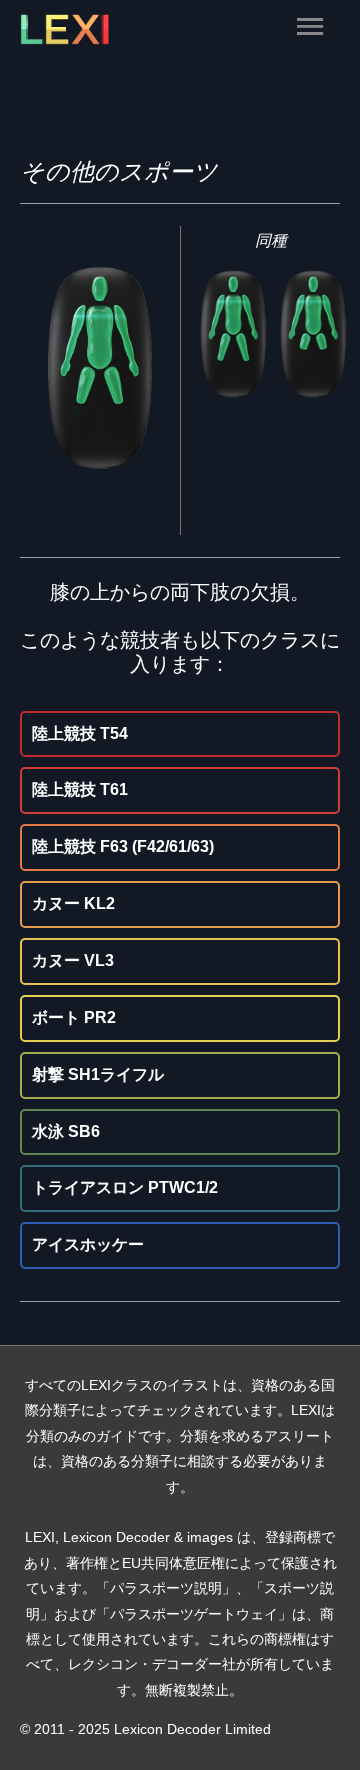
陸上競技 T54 (80, 733)
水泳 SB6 (66, 1131)
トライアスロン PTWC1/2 (125, 1187)
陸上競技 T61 (80, 789)
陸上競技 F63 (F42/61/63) (123, 846)
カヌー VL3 (73, 960)
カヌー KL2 (73, 903)
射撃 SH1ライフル (98, 1074)
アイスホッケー (88, 1244)
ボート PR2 (74, 1017)
